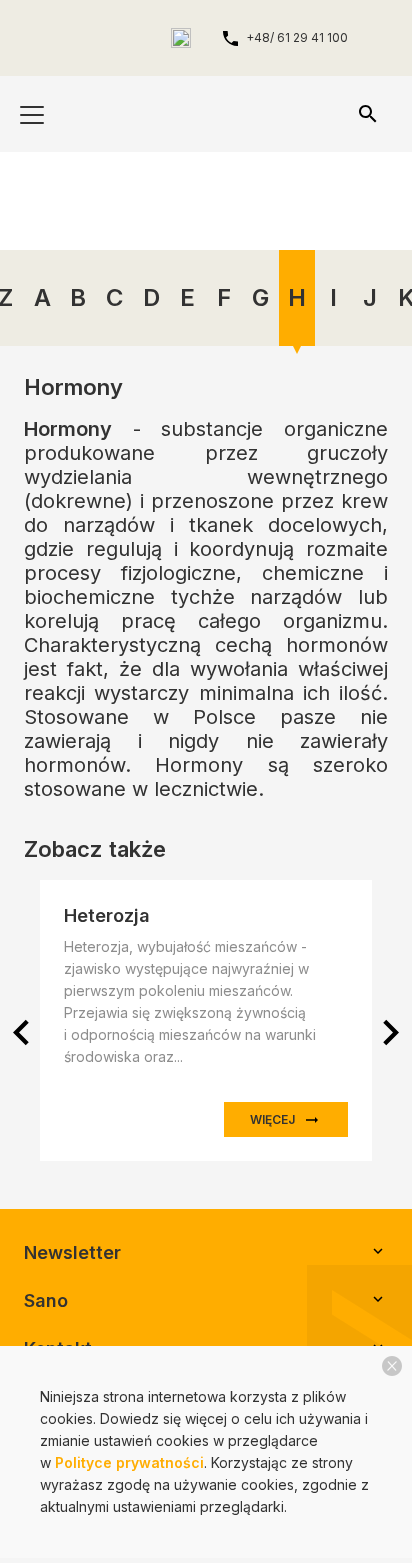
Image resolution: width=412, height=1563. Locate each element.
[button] (390, 1032)
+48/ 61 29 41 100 (297, 37)
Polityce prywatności (129, 1462)
